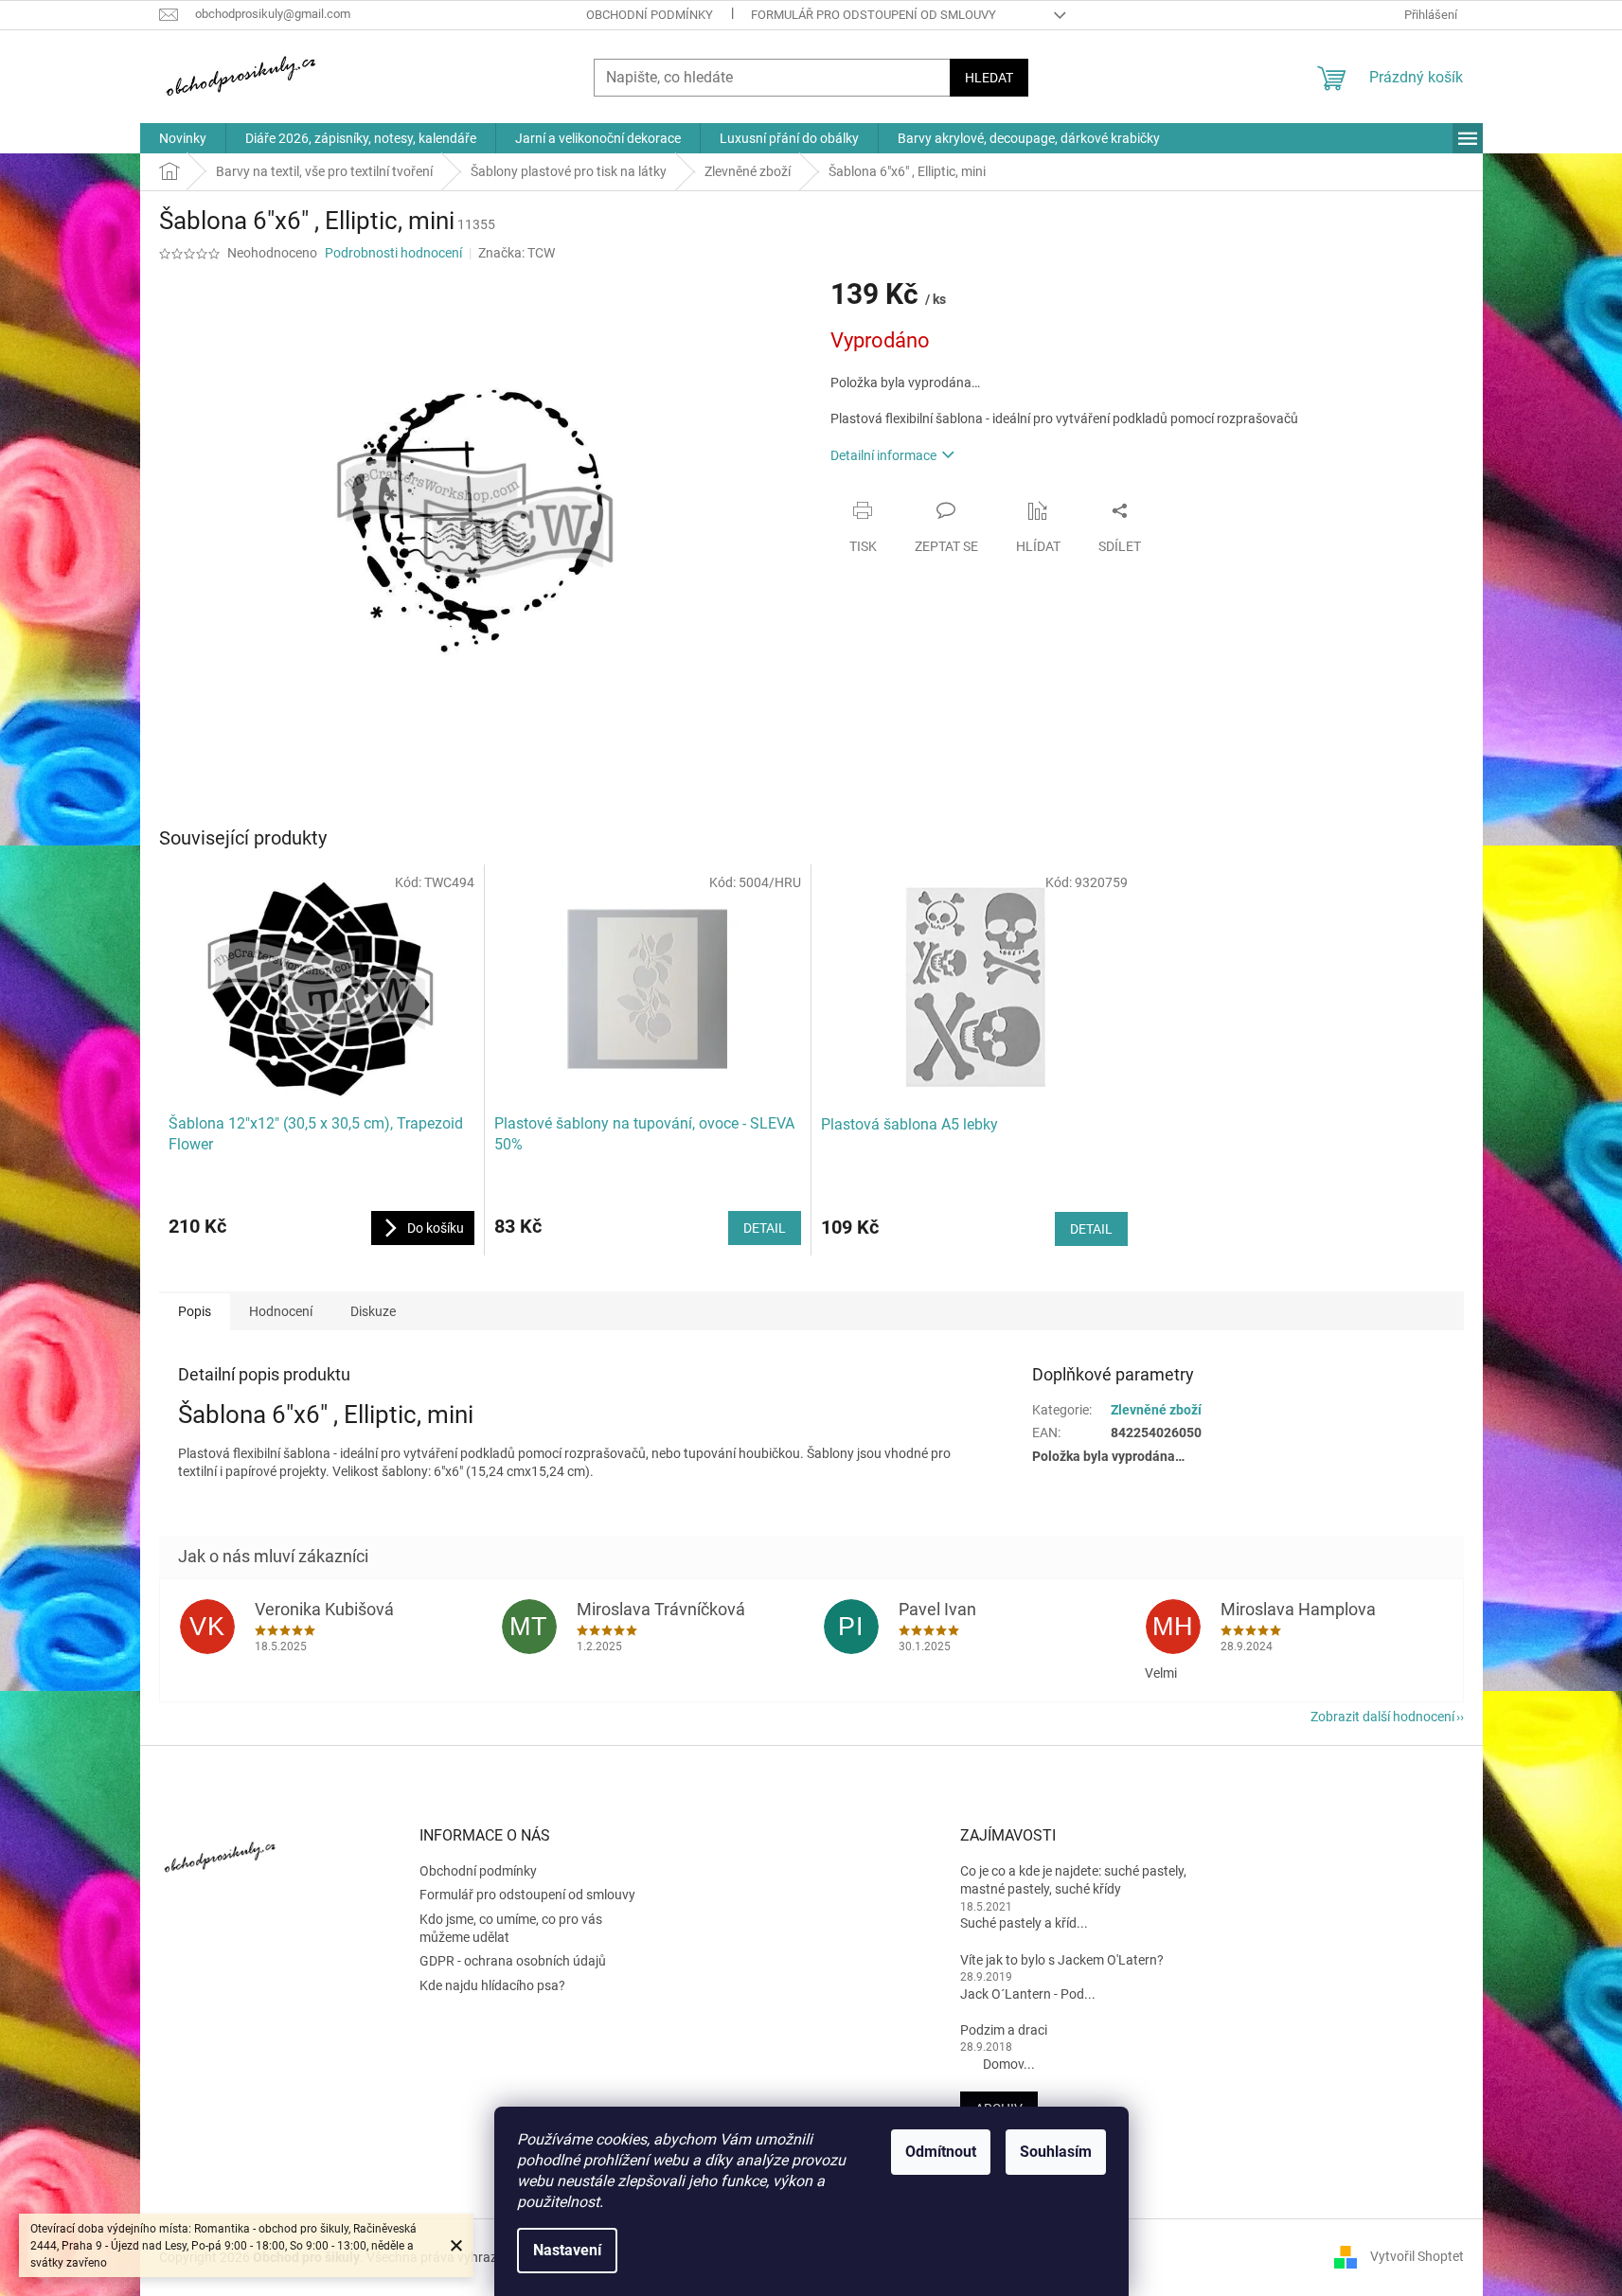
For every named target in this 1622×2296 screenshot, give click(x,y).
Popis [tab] (195, 1311)
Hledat (989, 78)
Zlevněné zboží (1156, 1410)
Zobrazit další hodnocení (1382, 1717)
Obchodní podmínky (650, 15)
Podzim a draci (1004, 2030)
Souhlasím (1056, 2152)
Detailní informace (883, 455)
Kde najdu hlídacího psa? (492, 1985)
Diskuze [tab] (373, 1311)
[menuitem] (183, 138)
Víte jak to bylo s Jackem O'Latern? (1062, 1960)
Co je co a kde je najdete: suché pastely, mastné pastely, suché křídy (1073, 1880)
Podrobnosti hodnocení (393, 253)
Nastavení (567, 2250)
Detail (765, 1228)
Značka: (517, 253)
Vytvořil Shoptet (1417, 2256)
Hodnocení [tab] (281, 1311)
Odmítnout (941, 2152)
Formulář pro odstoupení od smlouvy (873, 15)
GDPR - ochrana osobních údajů (513, 1961)
